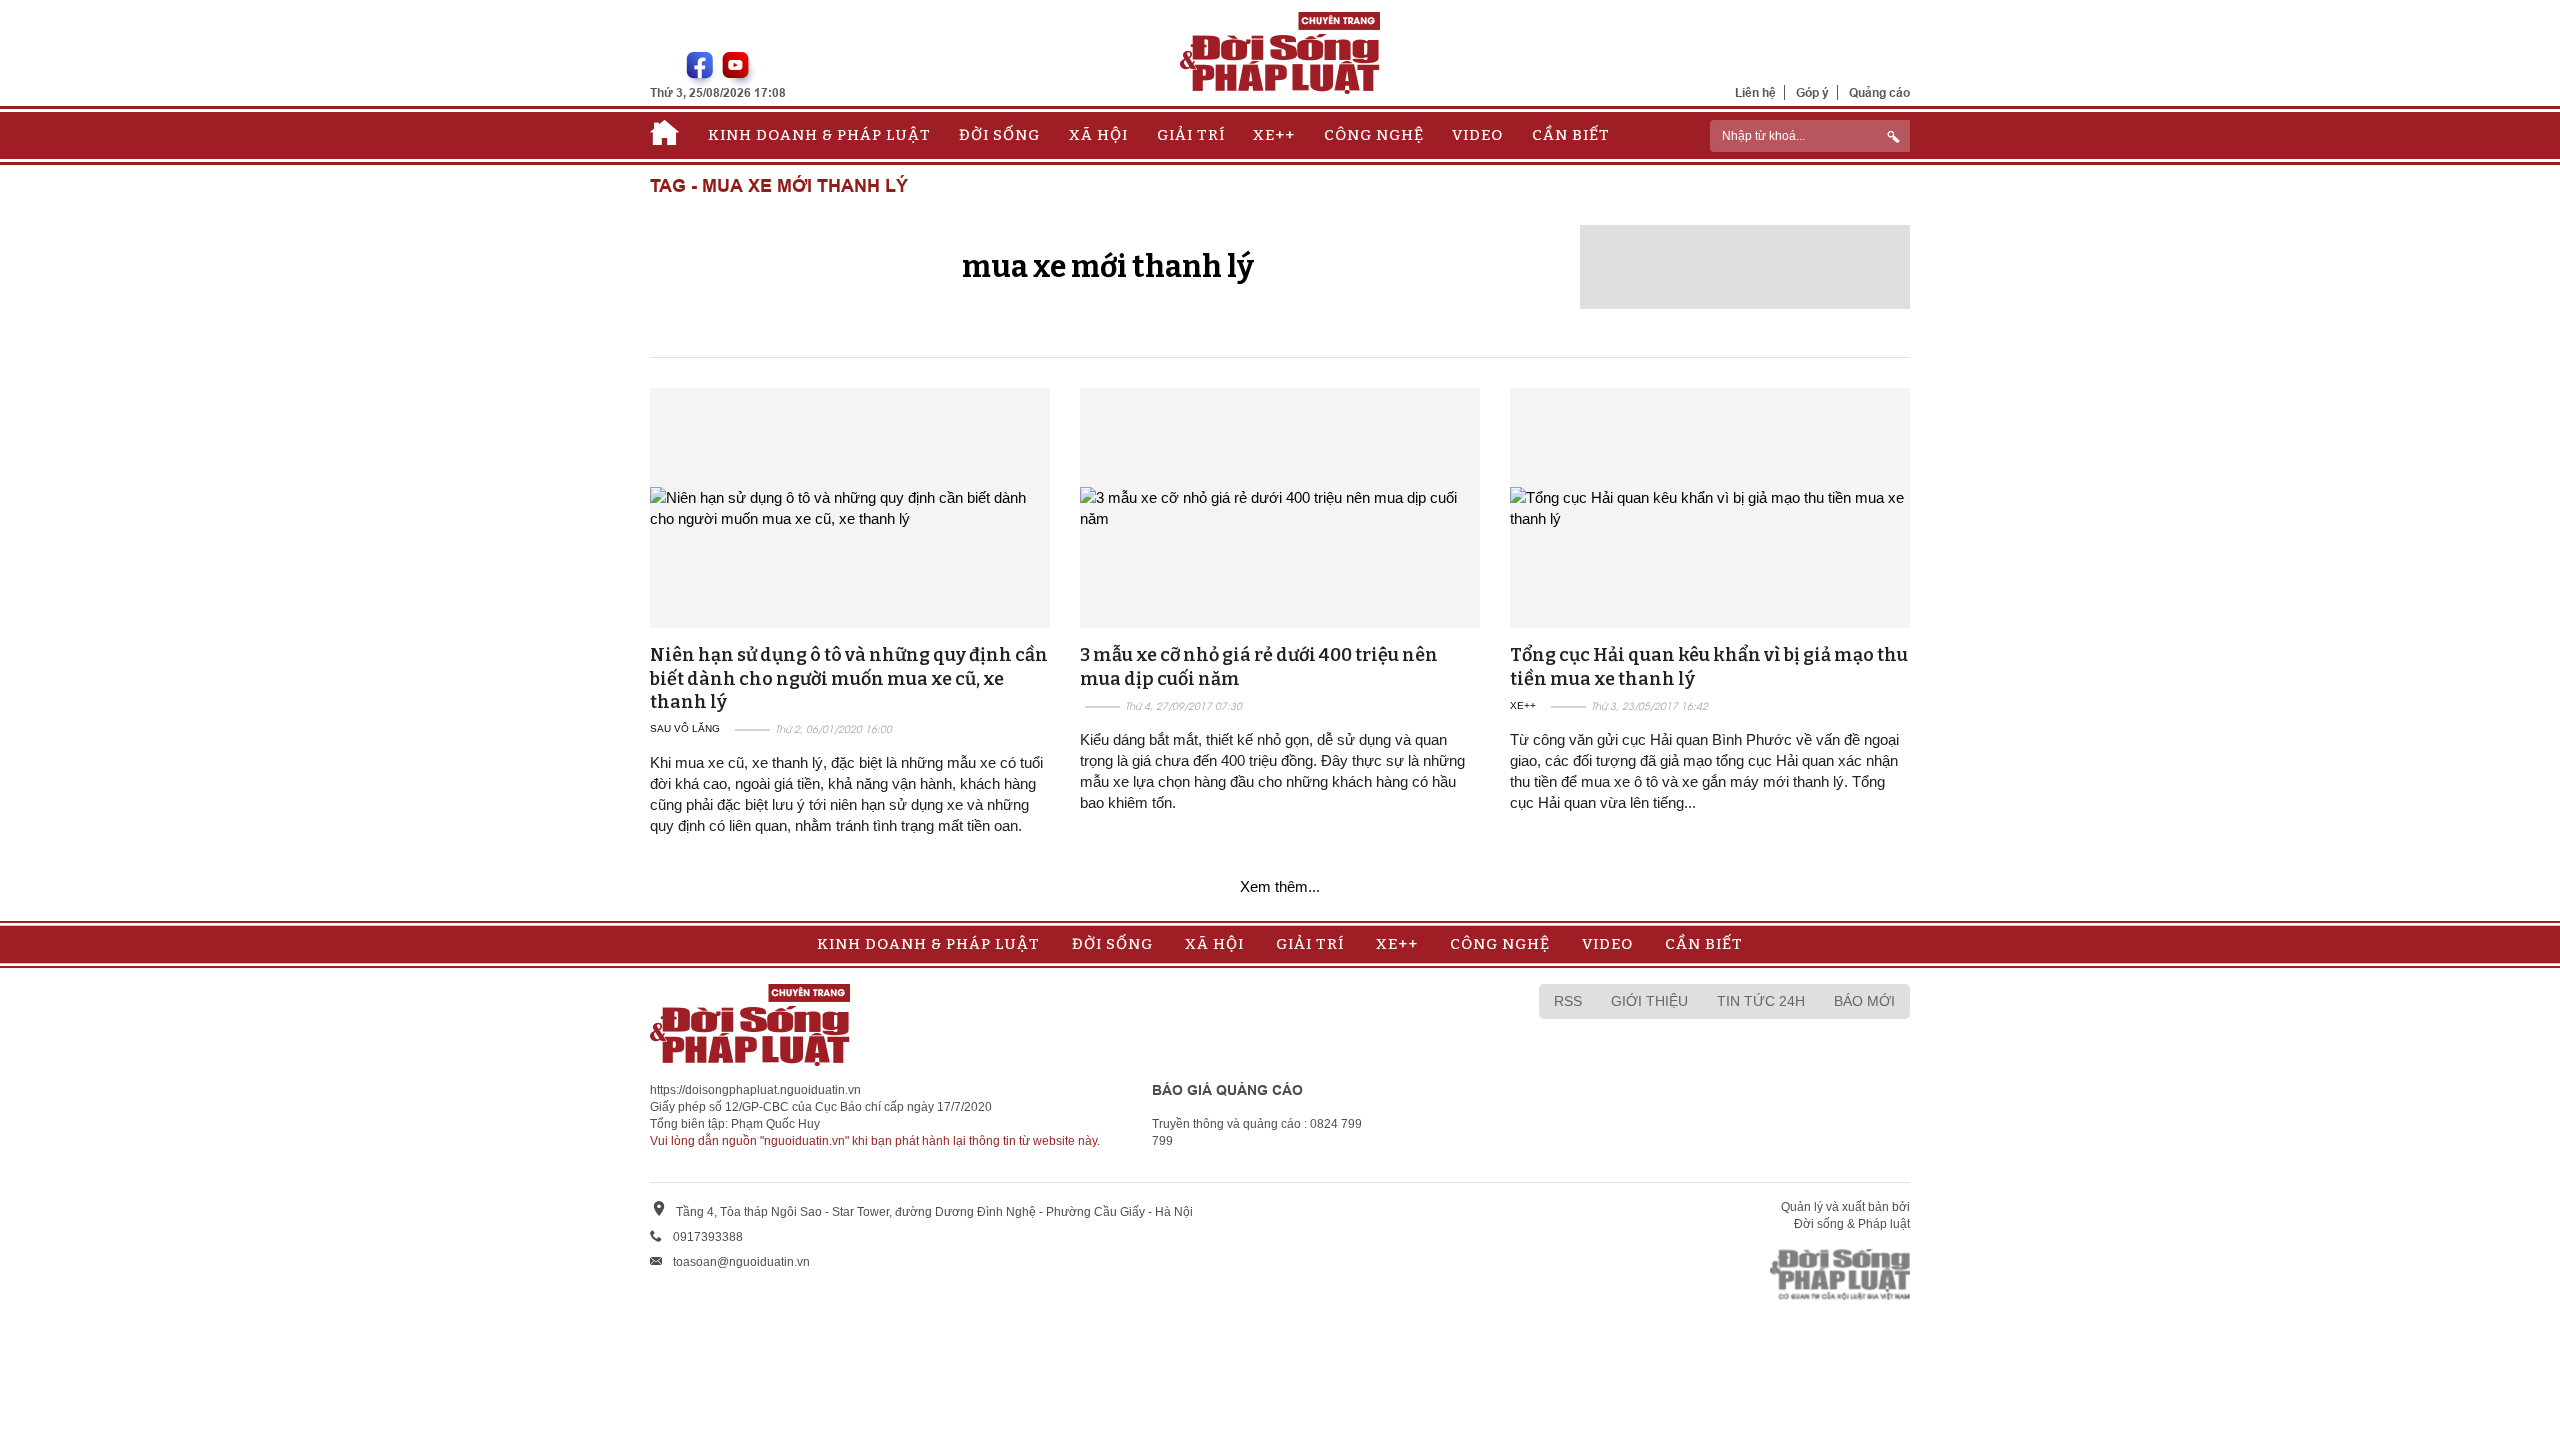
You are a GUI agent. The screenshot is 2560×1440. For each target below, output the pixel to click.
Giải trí (1191, 135)
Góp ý (1812, 92)
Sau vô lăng (685, 728)
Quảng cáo (1879, 92)
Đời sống (999, 135)
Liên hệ (1755, 92)
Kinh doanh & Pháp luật (819, 135)
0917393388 (708, 1237)
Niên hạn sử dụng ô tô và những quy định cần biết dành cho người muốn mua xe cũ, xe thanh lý (849, 678)
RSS (1568, 1001)
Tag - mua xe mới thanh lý (779, 186)
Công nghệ (1374, 135)
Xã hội (1098, 135)
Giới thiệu (1649, 1001)
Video (1477, 135)
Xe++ (1274, 135)
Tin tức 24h (1761, 1001)
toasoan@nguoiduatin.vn (741, 1262)
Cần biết (1571, 135)
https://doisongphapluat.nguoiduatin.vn (755, 1090)
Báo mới (1864, 1001)
